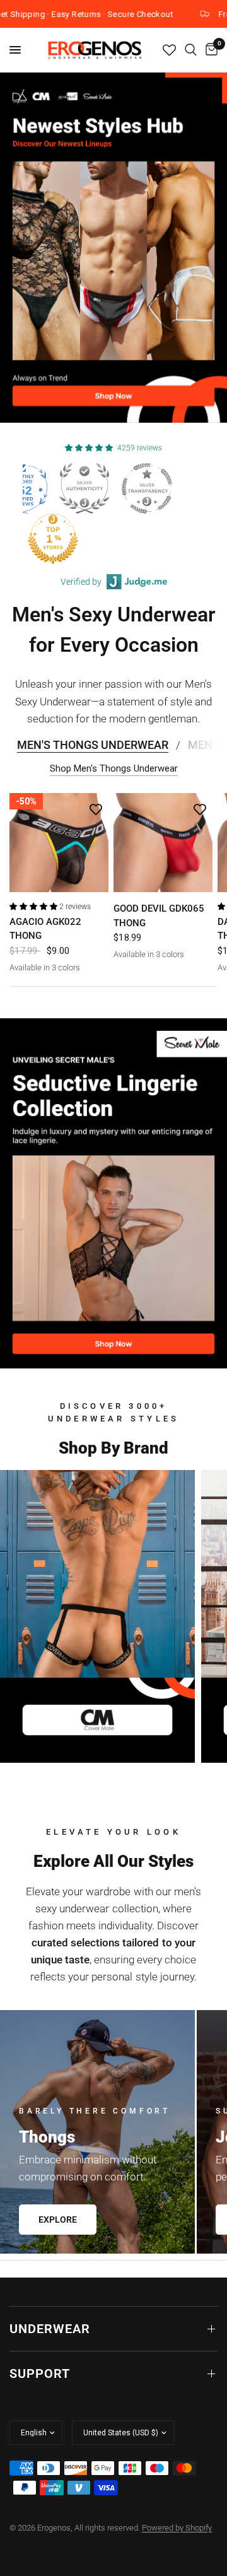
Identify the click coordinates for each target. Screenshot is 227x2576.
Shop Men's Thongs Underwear (114, 769)
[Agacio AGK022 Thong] (59, 843)
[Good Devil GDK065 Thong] (163, 843)
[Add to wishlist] (96, 809)
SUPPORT (40, 2373)
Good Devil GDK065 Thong (159, 916)
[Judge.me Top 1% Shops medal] (174, 539)
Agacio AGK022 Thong (45, 929)
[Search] (191, 50)
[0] (209, 50)
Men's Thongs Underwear (93, 745)
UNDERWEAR (50, 2329)
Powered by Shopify (177, 2528)
